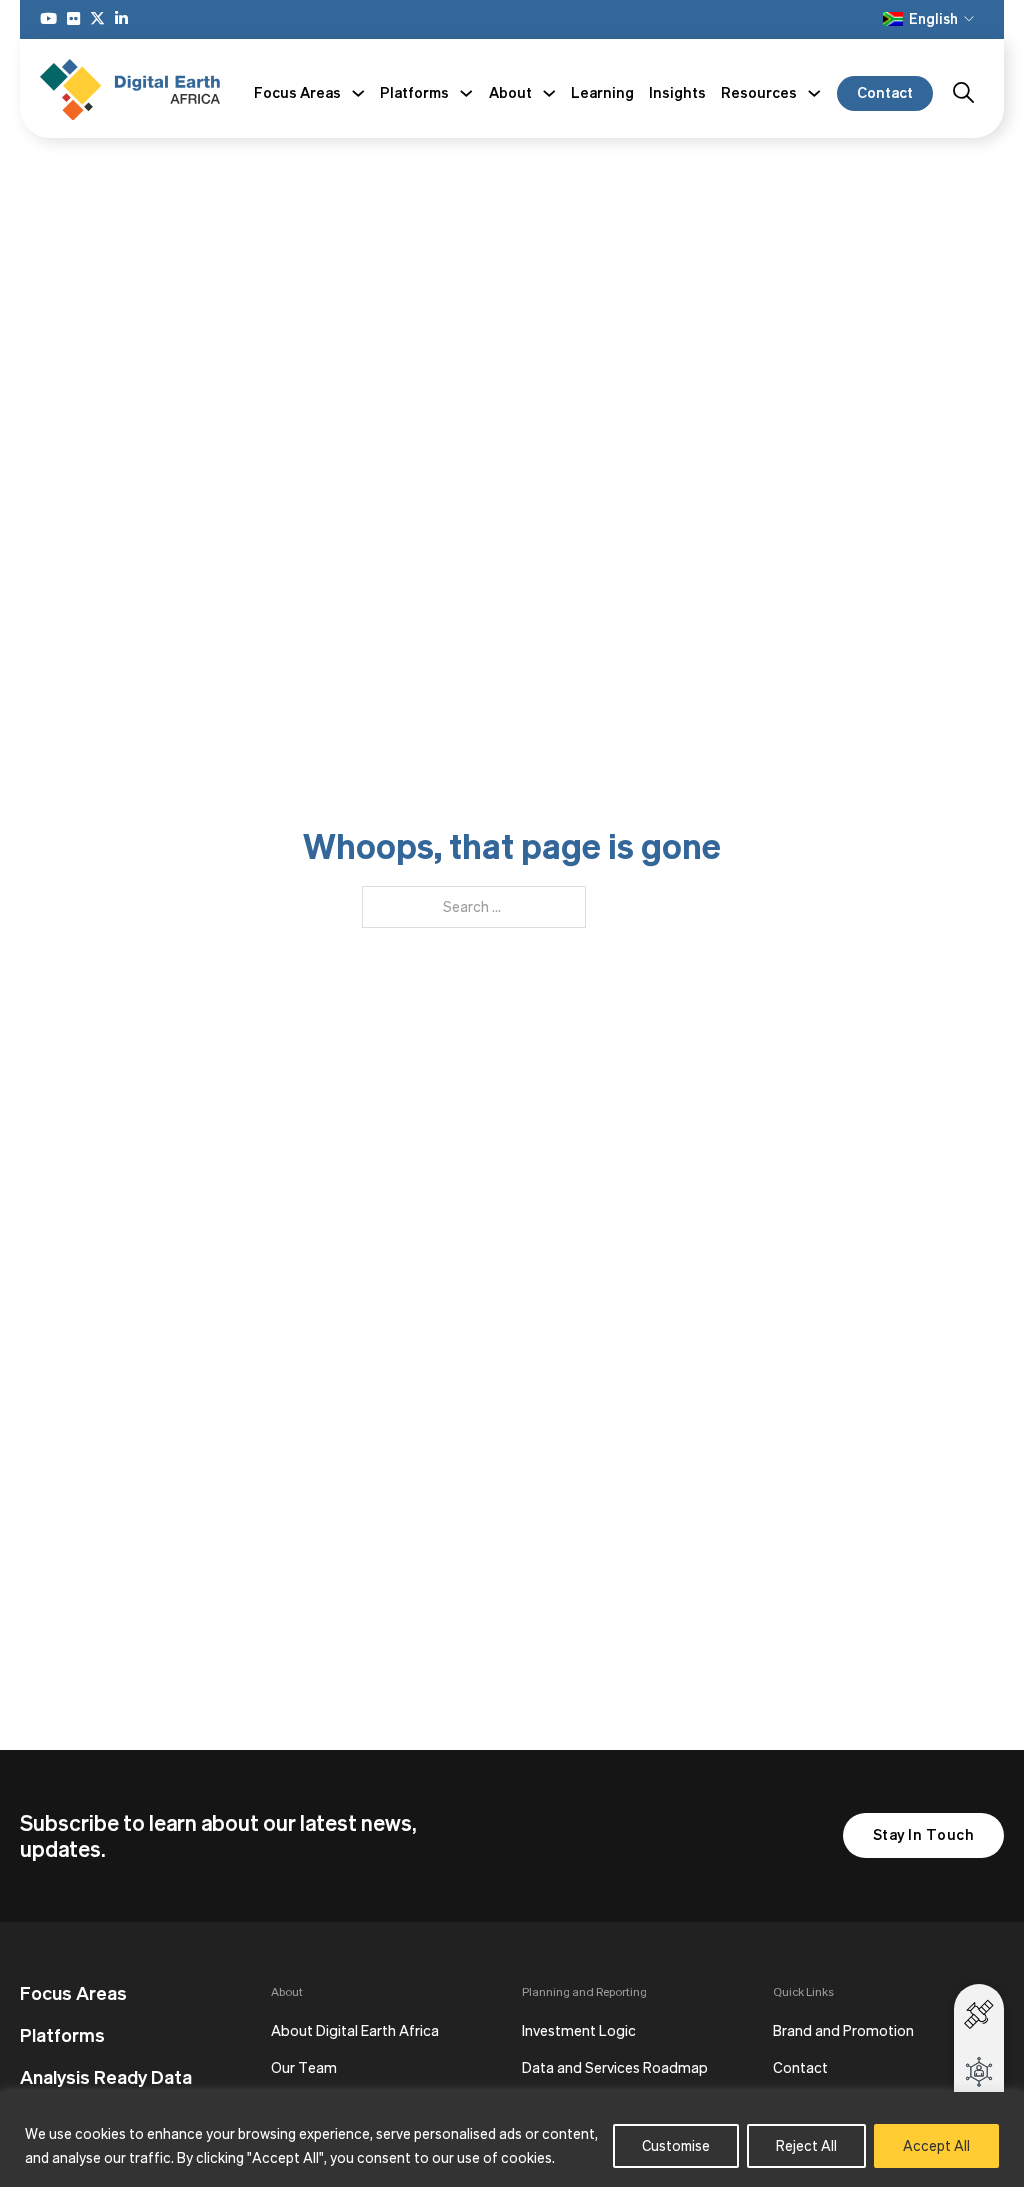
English (933, 18)
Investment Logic (579, 2030)
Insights (677, 92)
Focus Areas (73, 1993)
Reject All (806, 2145)
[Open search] (963, 93)
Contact (885, 92)
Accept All (936, 2145)
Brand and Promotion (843, 2030)
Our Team (304, 2067)
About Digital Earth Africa (355, 2030)
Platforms (62, 2035)
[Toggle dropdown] (358, 93)
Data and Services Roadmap (615, 2067)
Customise (676, 2145)
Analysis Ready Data (106, 2077)
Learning (602, 92)
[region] (512, 2139)
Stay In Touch (924, 1834)
